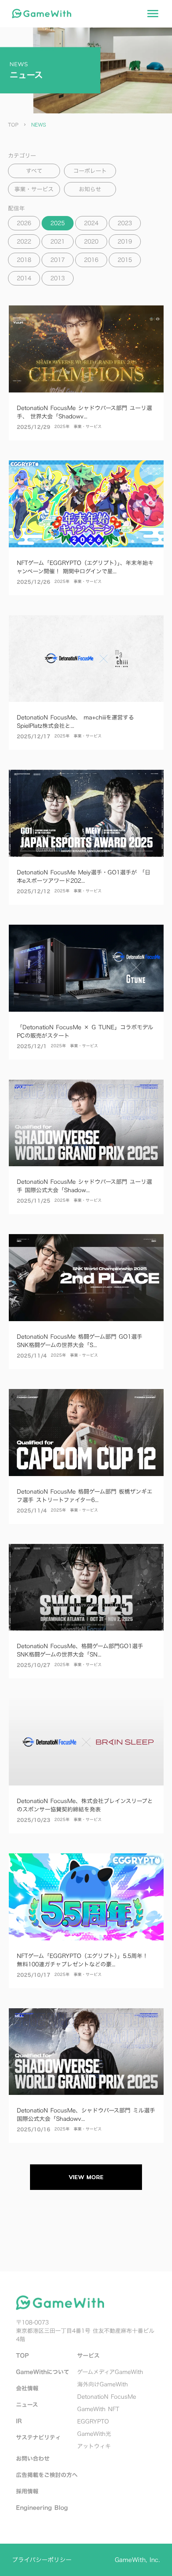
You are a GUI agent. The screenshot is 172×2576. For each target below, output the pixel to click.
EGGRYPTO (93, 2421)
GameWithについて (43, 2372)
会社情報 (27, 2388)
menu (153, 14)
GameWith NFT (98, 2409)
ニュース (27, 2405)
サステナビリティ (38, 2437)
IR (19, 2421)
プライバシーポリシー (42, 2560)
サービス (88, 2355)
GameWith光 (94, 2434)
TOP (13, 125)
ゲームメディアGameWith (110, 2372)
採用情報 (27, 2491)
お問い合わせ (33, 2458)
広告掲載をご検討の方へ (47, 2475)
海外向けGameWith (103, 2384)
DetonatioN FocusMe (107, 2397)
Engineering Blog (42, 2508)
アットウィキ (94, 2446)
